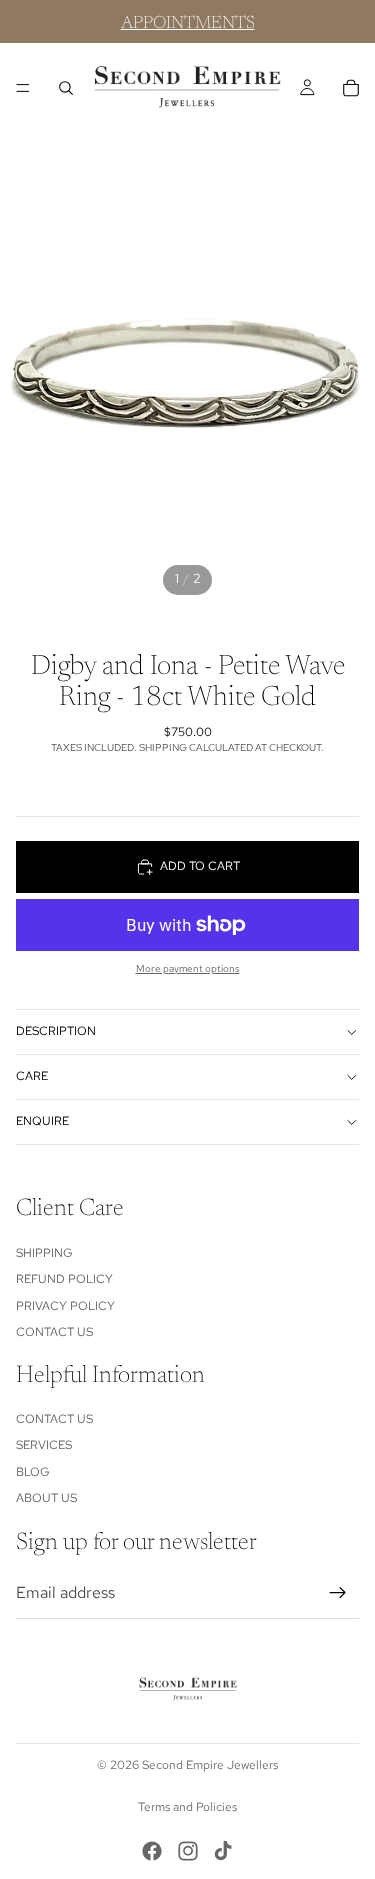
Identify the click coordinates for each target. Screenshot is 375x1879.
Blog (33, 1472)
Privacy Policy (65, 1305)
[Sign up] (338, 1593)
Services (44, 1445)
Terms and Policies (187, 1807)
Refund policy (64, 1279)
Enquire (42, 1121)
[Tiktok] (223, 1851)
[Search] (66, 88)
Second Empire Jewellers (210, 1765)
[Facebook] (152, 1851)
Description (56, 1031)
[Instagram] (188, 1851)
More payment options (188, 968)
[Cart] (351, 88)
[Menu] (23, 88)
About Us (46, 1498)
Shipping (44, 1252)
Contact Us (54, 1332)
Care (32, 1076)
